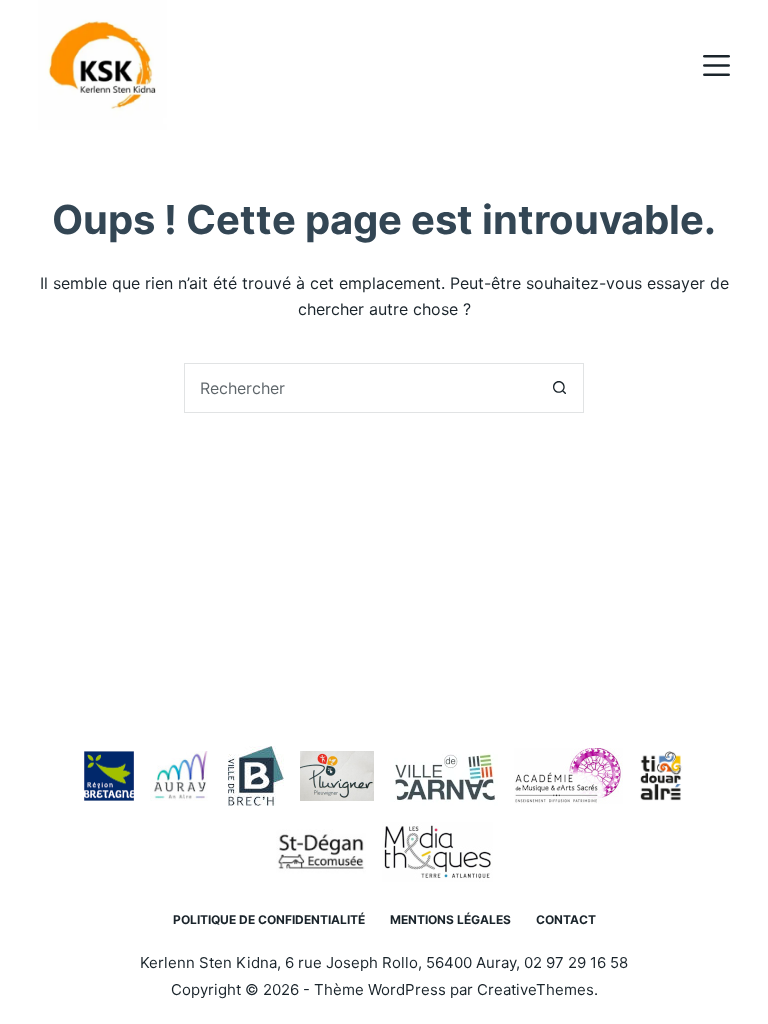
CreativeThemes (535, 989)
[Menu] (716, 65)
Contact (566, 919)
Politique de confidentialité (269, 919)
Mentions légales (450, 919)
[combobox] (360, 388)
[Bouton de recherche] (559, 388)
